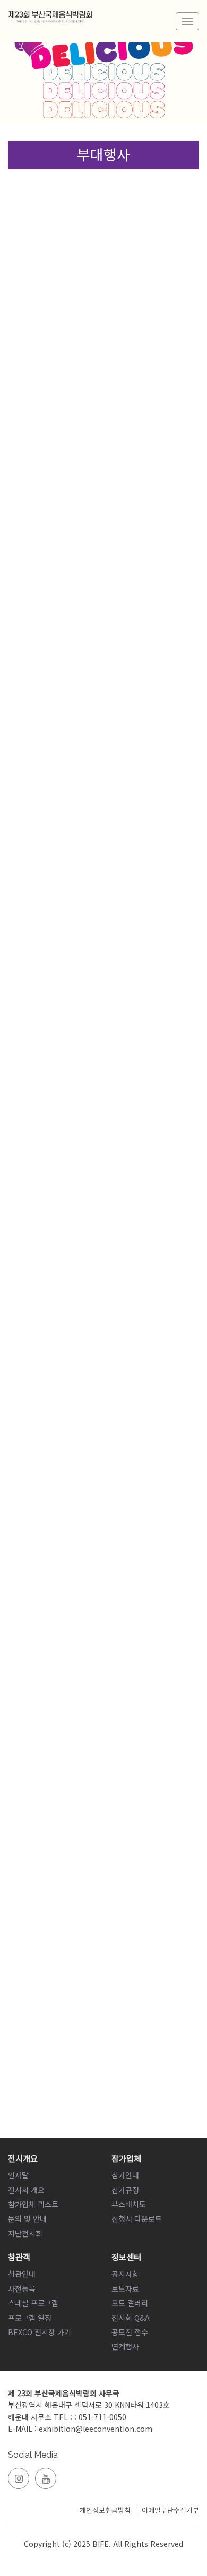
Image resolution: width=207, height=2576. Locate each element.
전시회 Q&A (131, 2318)
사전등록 (22, 2288)
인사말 (18, 2175)
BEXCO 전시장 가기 (40, 2332)
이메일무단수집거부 (170, 2510)
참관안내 (22, 2274)
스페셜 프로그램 (33, 2303)
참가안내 (125, 2175)
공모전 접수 (130, 2332)
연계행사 (125, 2346)
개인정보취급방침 (105, 2510)
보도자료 (125, 2288)
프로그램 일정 (30, 2318)
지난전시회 (25, 2233)
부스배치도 (129, 2204)
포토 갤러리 (130, 2303)
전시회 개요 (26, 2190)
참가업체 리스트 (33, 2204)
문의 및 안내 (27, 2218)
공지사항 (125, 2274)
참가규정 (125, 2190)
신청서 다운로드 (137, 2218)
